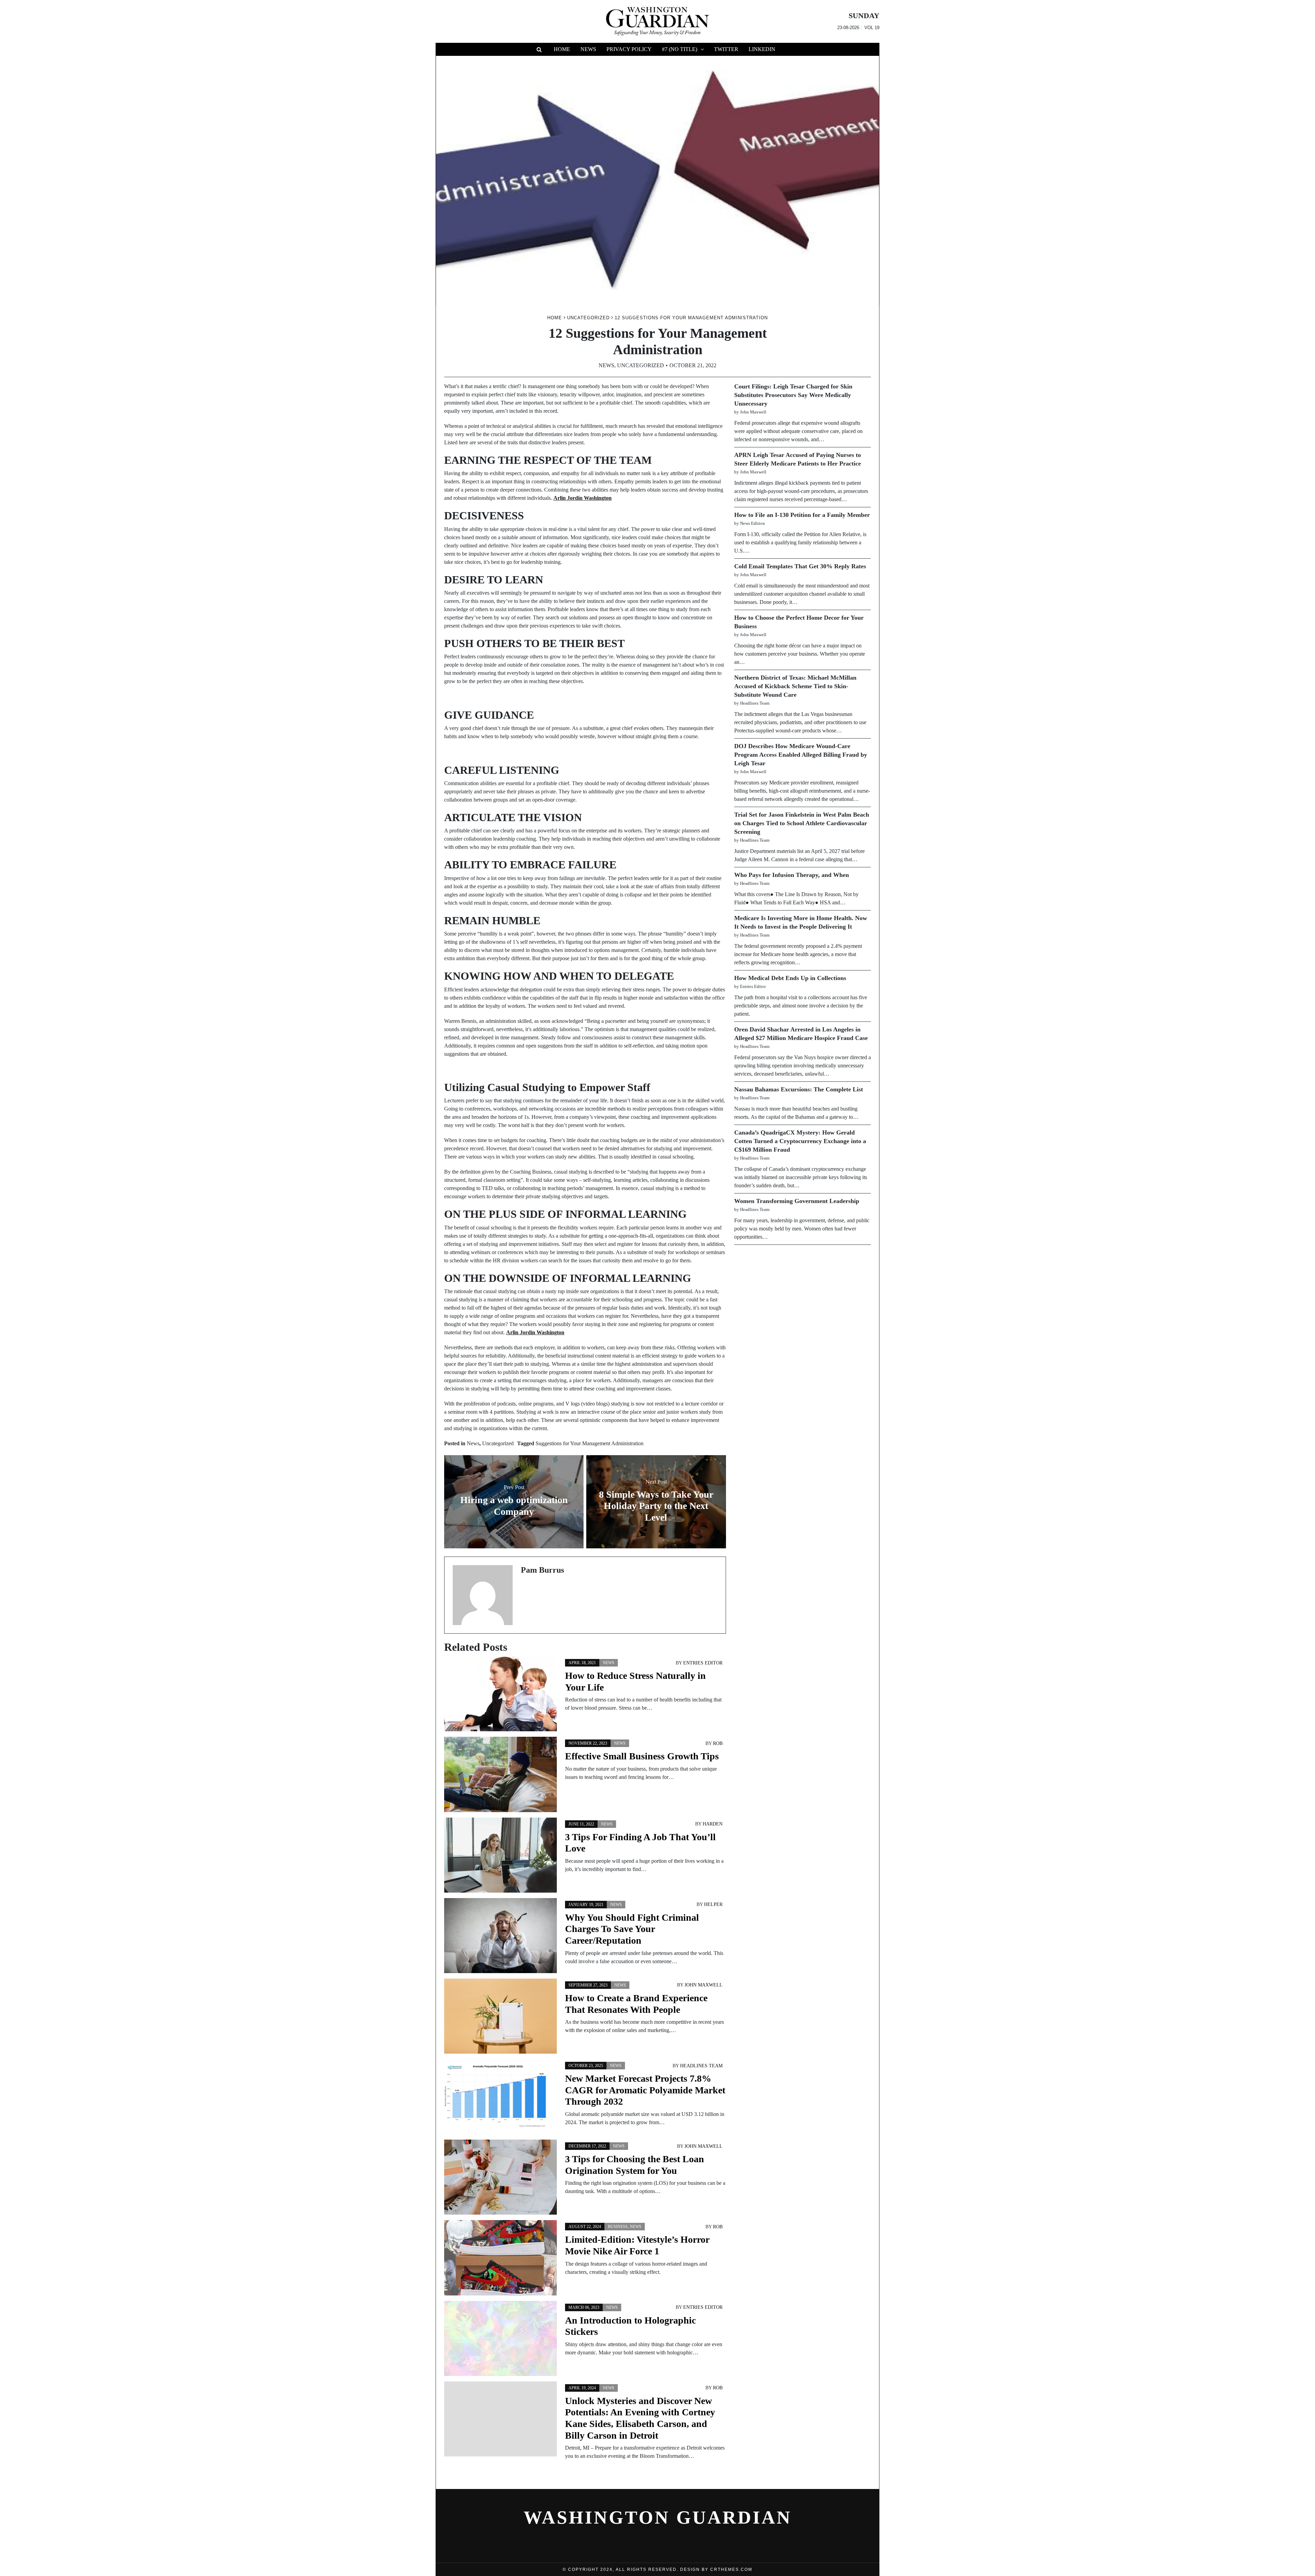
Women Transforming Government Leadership (797, 1201)
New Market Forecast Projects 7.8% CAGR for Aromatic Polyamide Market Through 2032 (645, 2090)
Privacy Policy (629, 49)
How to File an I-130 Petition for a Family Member (802, 515)
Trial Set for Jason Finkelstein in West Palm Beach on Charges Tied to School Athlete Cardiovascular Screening (802, 823)
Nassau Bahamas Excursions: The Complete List (799, 1089)
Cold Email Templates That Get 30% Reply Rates (800, 566)
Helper (713, 1904)
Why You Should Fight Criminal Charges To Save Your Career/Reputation (632, 1929)
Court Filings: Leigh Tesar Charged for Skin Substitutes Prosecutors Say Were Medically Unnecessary (793, 395)
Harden (713, 1824)
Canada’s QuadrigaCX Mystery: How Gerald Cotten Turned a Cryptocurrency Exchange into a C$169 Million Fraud (800, 1141)
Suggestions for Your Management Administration (590, 1443)
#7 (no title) (680, 49)
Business (618, 2227)
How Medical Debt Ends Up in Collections (790, 978)
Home (562, 49)
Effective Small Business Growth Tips (642, 1756)
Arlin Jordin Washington (583, 498)
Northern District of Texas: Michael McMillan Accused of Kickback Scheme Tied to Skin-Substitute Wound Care (795, 686)
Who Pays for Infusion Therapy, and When (792, 875)
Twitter (726, 49)
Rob (718, 1743)
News (588, 49)
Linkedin (762, 49)
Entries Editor (703, 1663)
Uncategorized (641, 365)
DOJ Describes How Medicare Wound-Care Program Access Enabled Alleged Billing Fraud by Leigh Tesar (801, 755)
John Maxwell (704, 1985)
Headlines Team (701, 2066)
